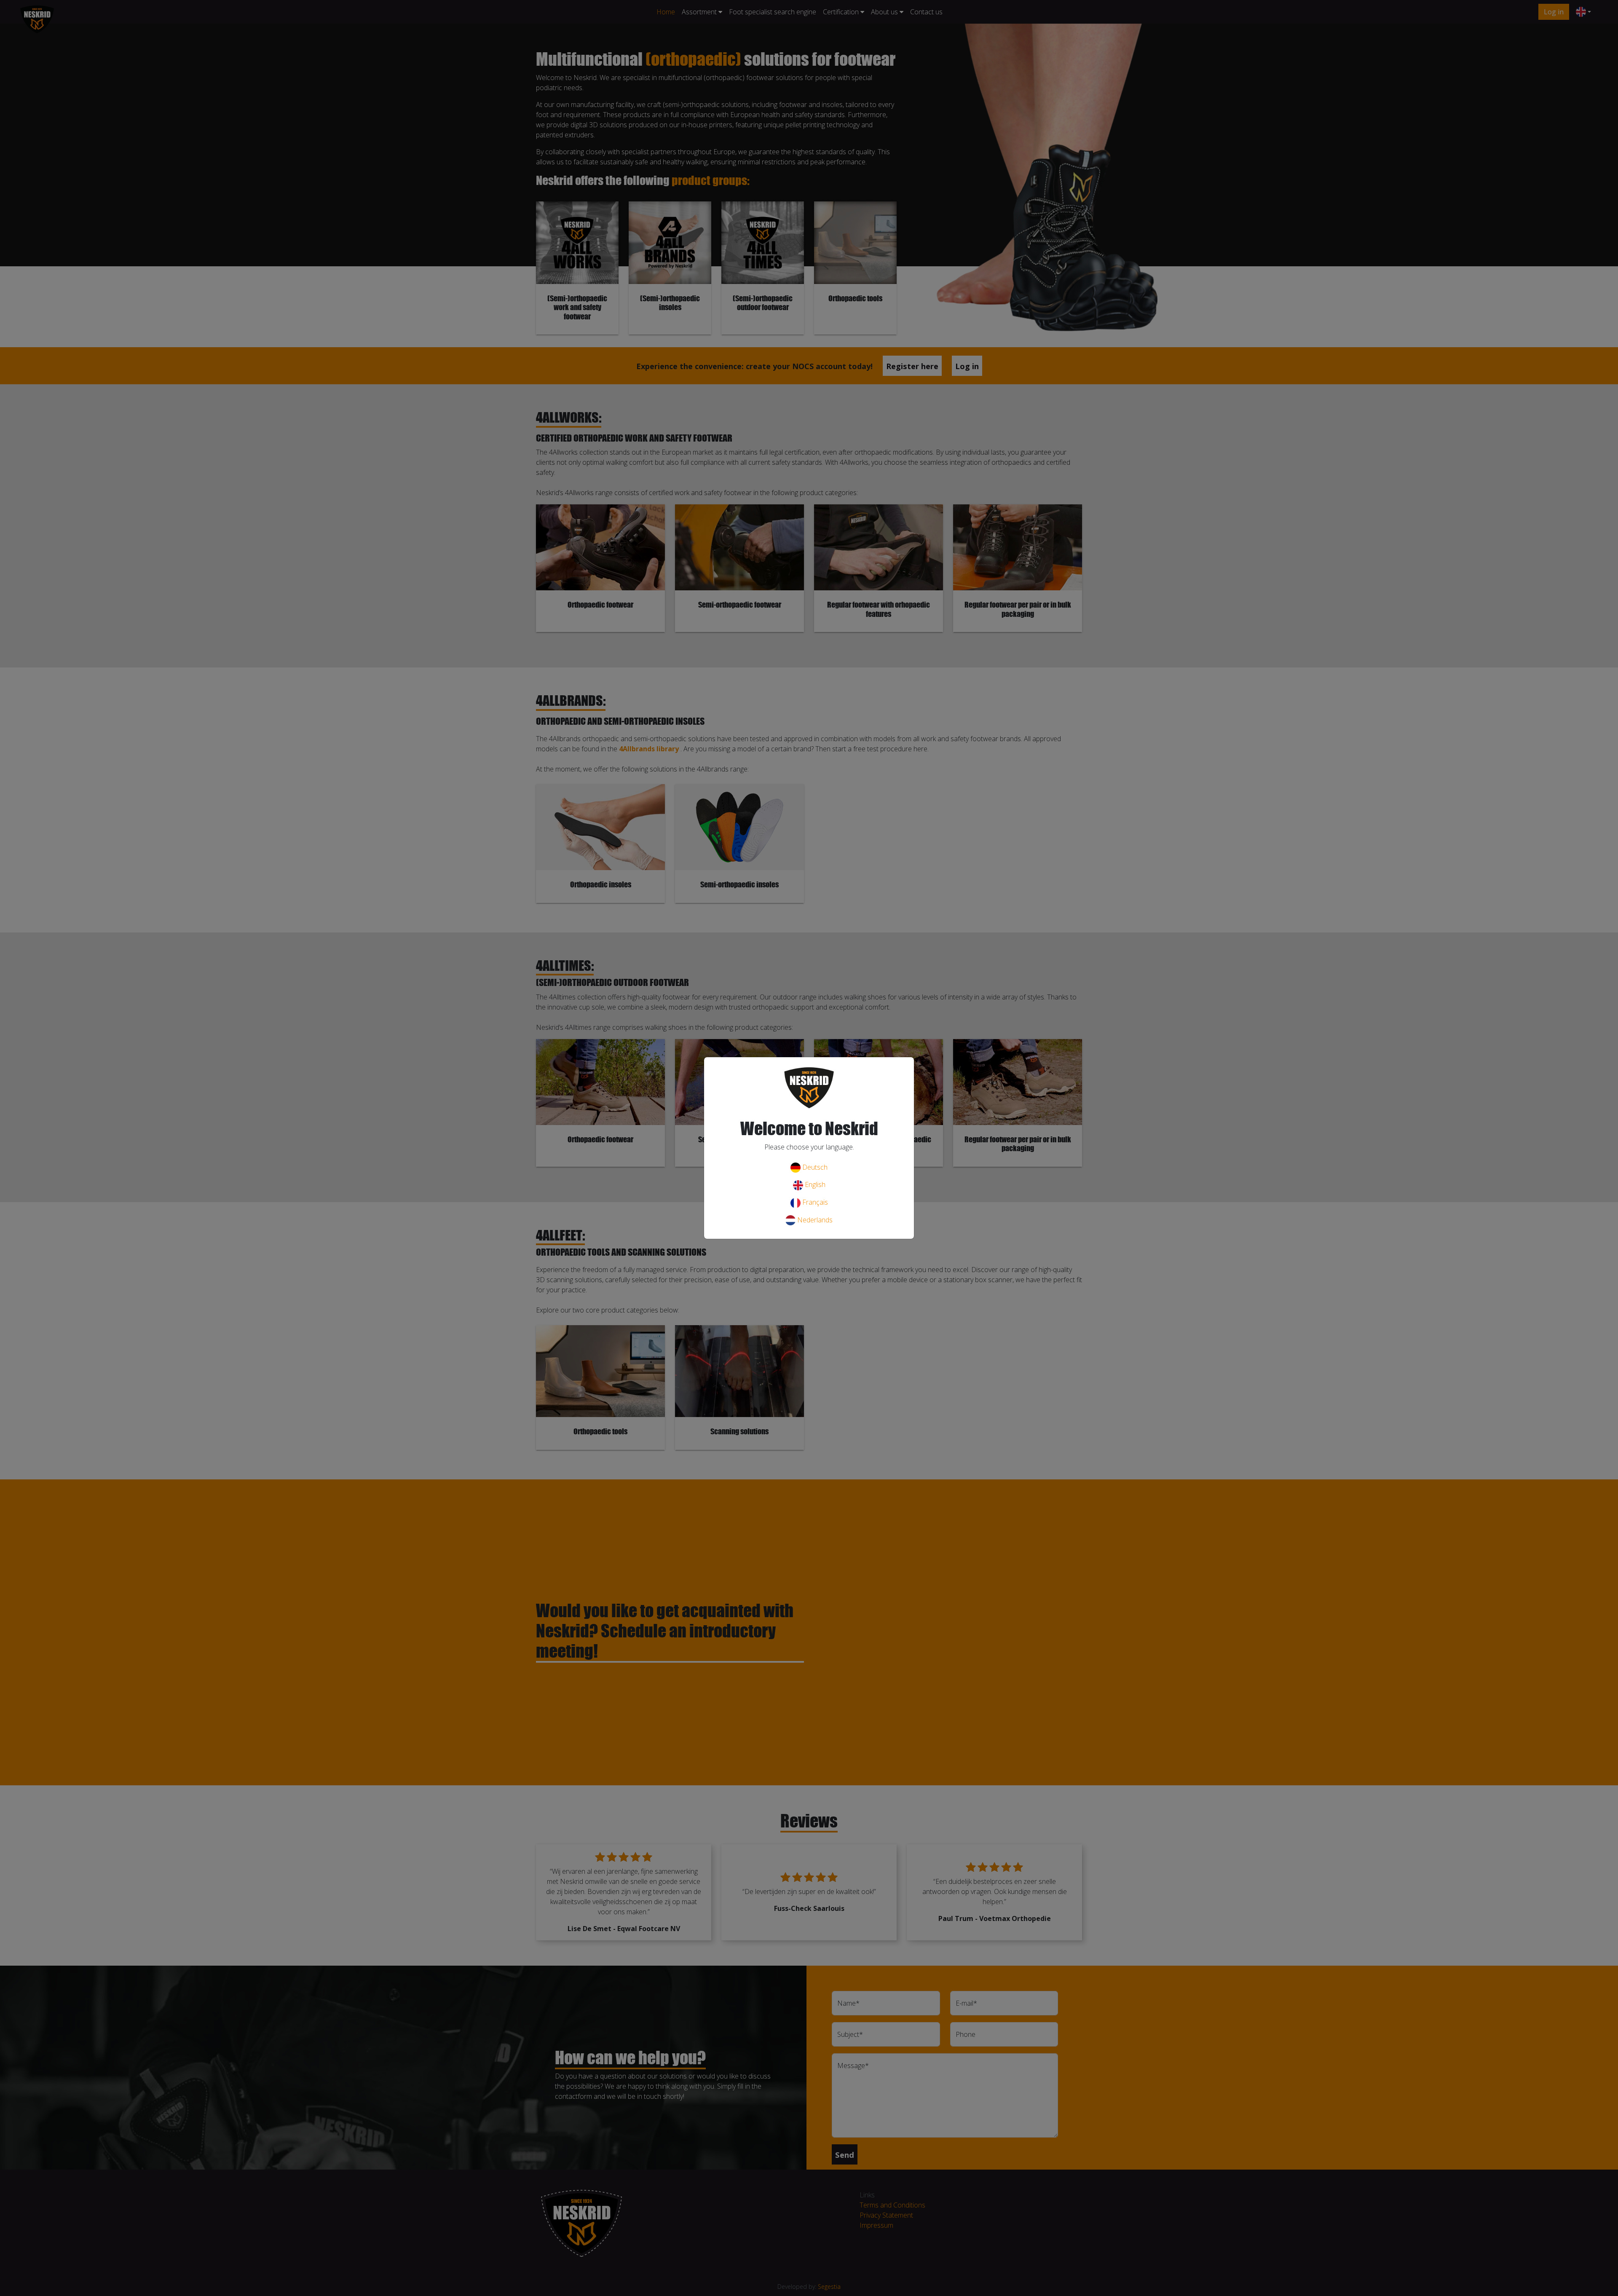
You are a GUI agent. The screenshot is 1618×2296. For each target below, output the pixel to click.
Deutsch (814, 1167)
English (814, 1184)
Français (814, 1202)
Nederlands (814, 1220)
